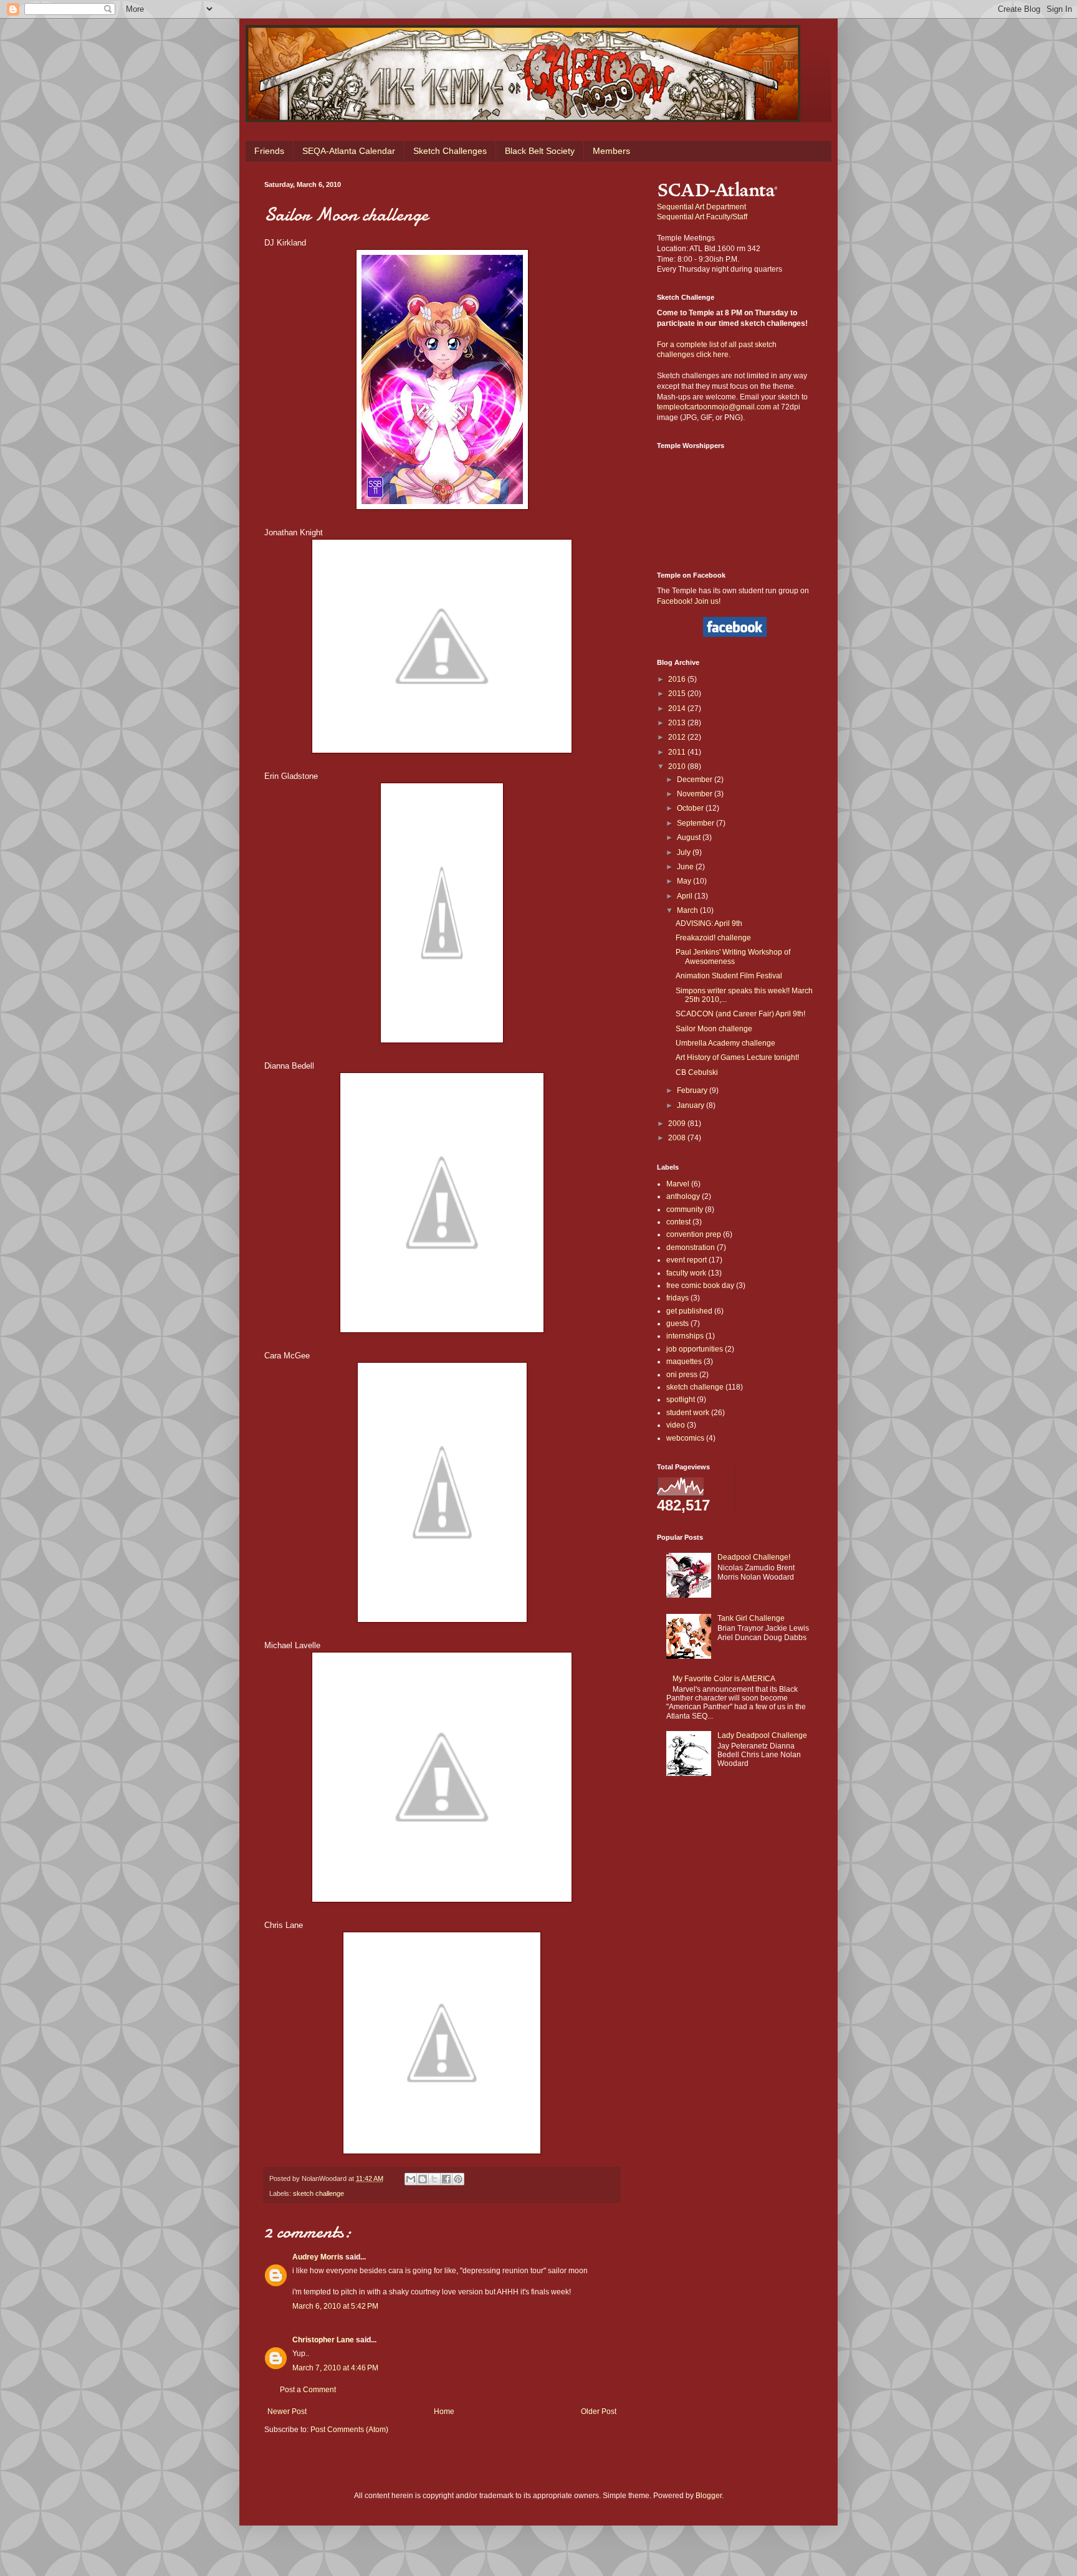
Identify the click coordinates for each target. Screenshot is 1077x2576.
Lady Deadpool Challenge (762, 1735)
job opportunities (695, 1349)
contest (678, 1222)
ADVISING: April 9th (709, 923)
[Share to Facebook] (446, 2179)
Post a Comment (308, 2390)
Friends (269, 151)
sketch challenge (318, 2193)
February (693, 1090)
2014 (678, 708)
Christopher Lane (323, 2340)
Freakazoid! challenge (713, 938)
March (688, 910)
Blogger (709, 2496)
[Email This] (411, 2179)
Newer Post (287, 2411)
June (686, 867)
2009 (678, 1123)
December (696, 780)
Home (444, 2411)
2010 (678, 766)
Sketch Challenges (450, 151)
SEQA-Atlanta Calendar (349, 151)
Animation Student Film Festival (729, 976)
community (685, 1209)
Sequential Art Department (701, 207)
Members (611, 151)
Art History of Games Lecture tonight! (737, 1057)
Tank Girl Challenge (751, 1618)
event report (687, 1260)
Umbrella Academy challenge (725, 1043)
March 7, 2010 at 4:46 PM (335, 2368)
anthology (683, 1196)
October (691, 808)
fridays (677, 1298)
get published (689, 1311)
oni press (682, 1375)
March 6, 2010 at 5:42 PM (335, 2306)
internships (685, 1336)
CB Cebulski (697, 1072)
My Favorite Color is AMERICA (724, 1679)
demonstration (691, 1247)
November (696, 794)
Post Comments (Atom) (349, 2430)
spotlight (681, 1400)
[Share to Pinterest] (458, 2179)
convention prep (694, 1234)
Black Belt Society (540, 151)
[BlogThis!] (423, 2179)
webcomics (685, 1438)
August (690, 837)
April (686, 896)
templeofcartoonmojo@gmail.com (714, 407)
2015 (678, 694)
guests (677, 1324)
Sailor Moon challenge (714, 1029)
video (676, 1425)
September (696, 823)
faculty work (686, 1273)
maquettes (684, 1362)
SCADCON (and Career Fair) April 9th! (740, 1014)
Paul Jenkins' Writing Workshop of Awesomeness (733, 956)
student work (688, 1413)
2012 (678, 737)
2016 (678, 679)
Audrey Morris (318, 2257)
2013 (678, 723)
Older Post (599, 2411)
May (685, 881)
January (692, 1105)
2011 (678, 752)
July (685, 852)
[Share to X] (434, 2179)
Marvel (678, 1184)
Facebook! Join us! (689, 601)
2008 (678, 1138)
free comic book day (700, 1286)
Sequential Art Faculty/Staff (702, 217)
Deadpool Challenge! (754, 1557)
